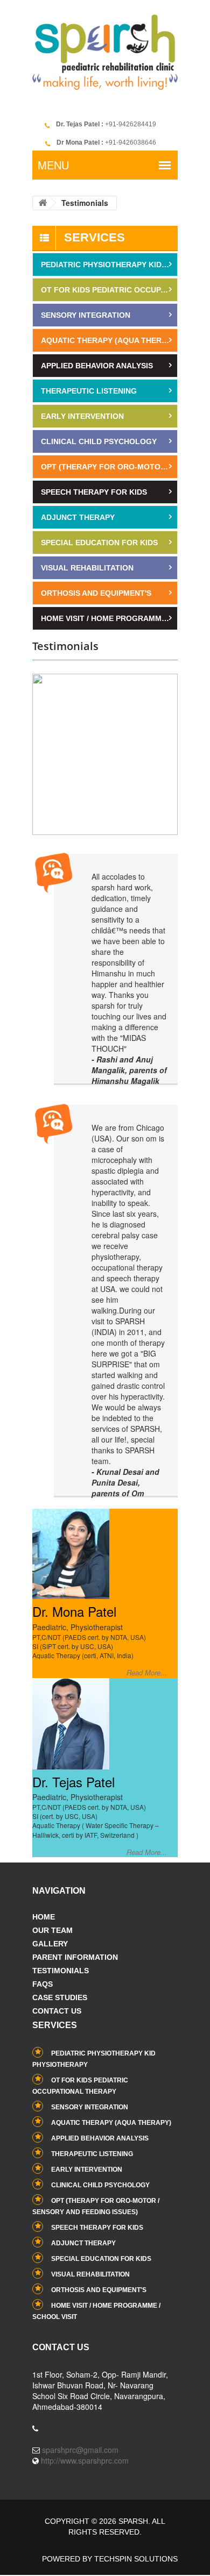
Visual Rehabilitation (87, 568)
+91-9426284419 (106, 124)
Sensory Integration (86, 315)
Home (44, 1917)
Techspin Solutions (136, 2559)
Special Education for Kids (99, 543)
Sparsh (133, 2521)
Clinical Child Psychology (99, 441)
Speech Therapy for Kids (94, 492)
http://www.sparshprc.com (85, 2460)
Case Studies (60, 1997)
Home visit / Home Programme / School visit (109, 618)
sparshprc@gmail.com (80, 2450)
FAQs (43, 1984)
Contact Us (57, 2011)
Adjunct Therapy (78, 517)
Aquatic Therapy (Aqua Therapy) (109, 340)
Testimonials (61, 1971)
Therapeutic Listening (89, 391)
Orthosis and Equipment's (96, 593)
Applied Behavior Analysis (97, 366)
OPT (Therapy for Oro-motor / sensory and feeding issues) (109, 467)
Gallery (50, 1944)
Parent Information (75, 1957)
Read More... (147, 1673)
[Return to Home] (42, 203)
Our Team (52, 1930)
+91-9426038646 (106, 142)
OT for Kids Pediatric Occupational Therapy (109, 290)
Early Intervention (82, 416)
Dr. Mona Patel (74, 1611)
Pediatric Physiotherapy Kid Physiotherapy (109, 265)
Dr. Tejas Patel (73, 1782)
